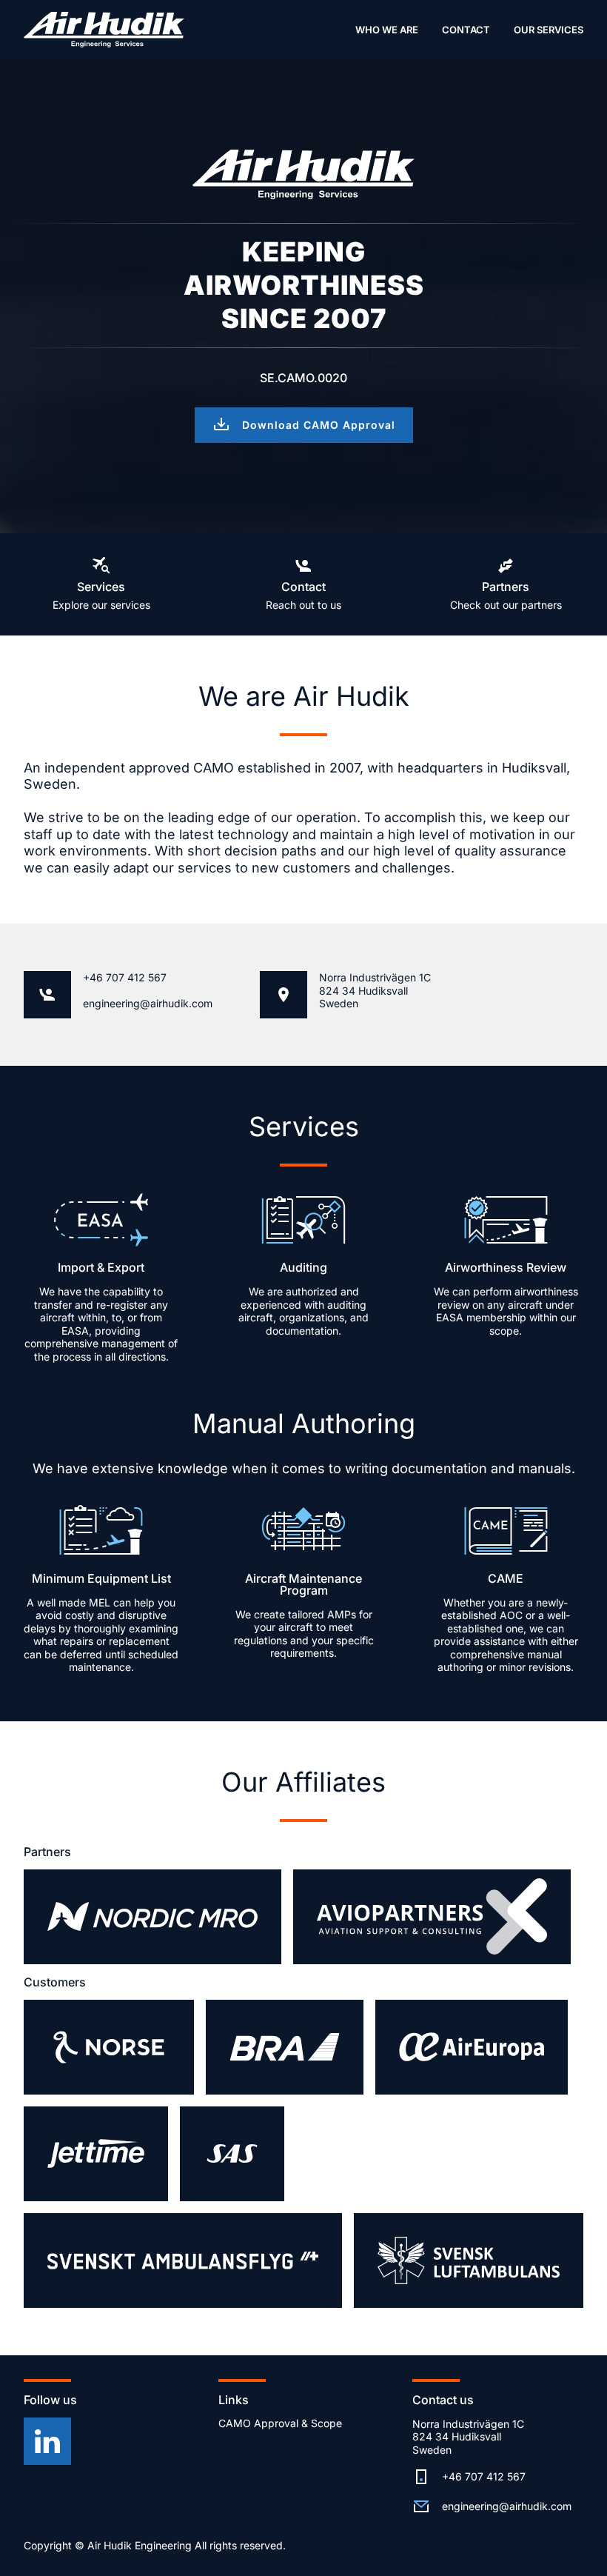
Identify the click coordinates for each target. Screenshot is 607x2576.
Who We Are (387, 30)
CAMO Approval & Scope (280, 2423)
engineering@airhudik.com (148, 1003)
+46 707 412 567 (125, 977)
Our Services (549, 30)
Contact (466, 30)
